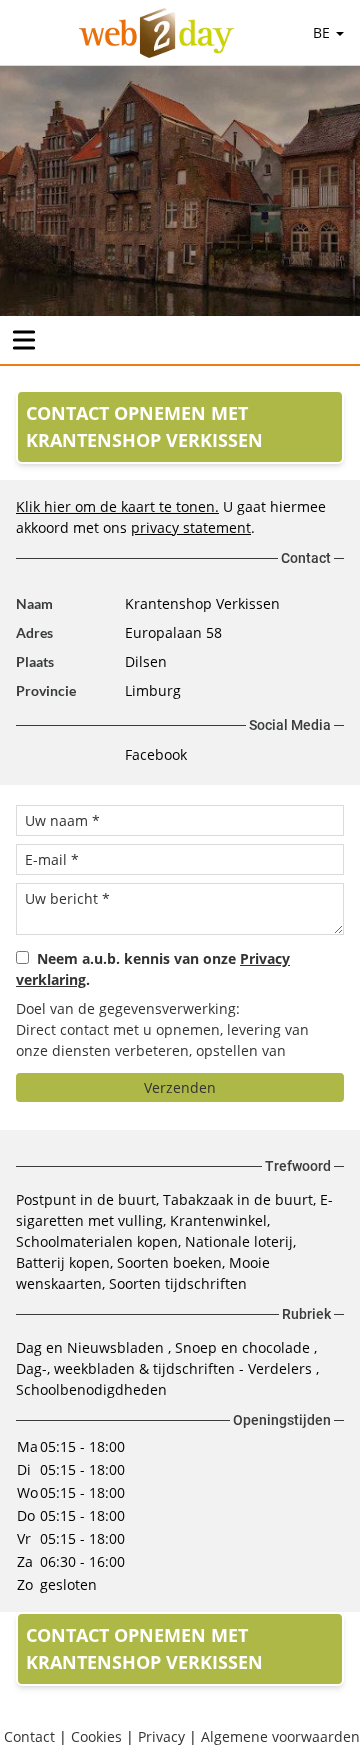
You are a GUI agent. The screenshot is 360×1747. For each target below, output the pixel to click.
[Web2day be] (156, 33)
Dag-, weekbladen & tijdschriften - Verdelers (166, 1368)
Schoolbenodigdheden (91, 1389)
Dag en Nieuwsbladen (92, 1347)
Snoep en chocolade (244, 1347)
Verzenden (180, 1087)
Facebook (156, 754)
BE (323, 32)
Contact (29, 1736)
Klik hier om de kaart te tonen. (117, 506)
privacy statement (191, 527)
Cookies (96, 1736)
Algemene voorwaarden (280, 1736)
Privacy (161, 1736)
